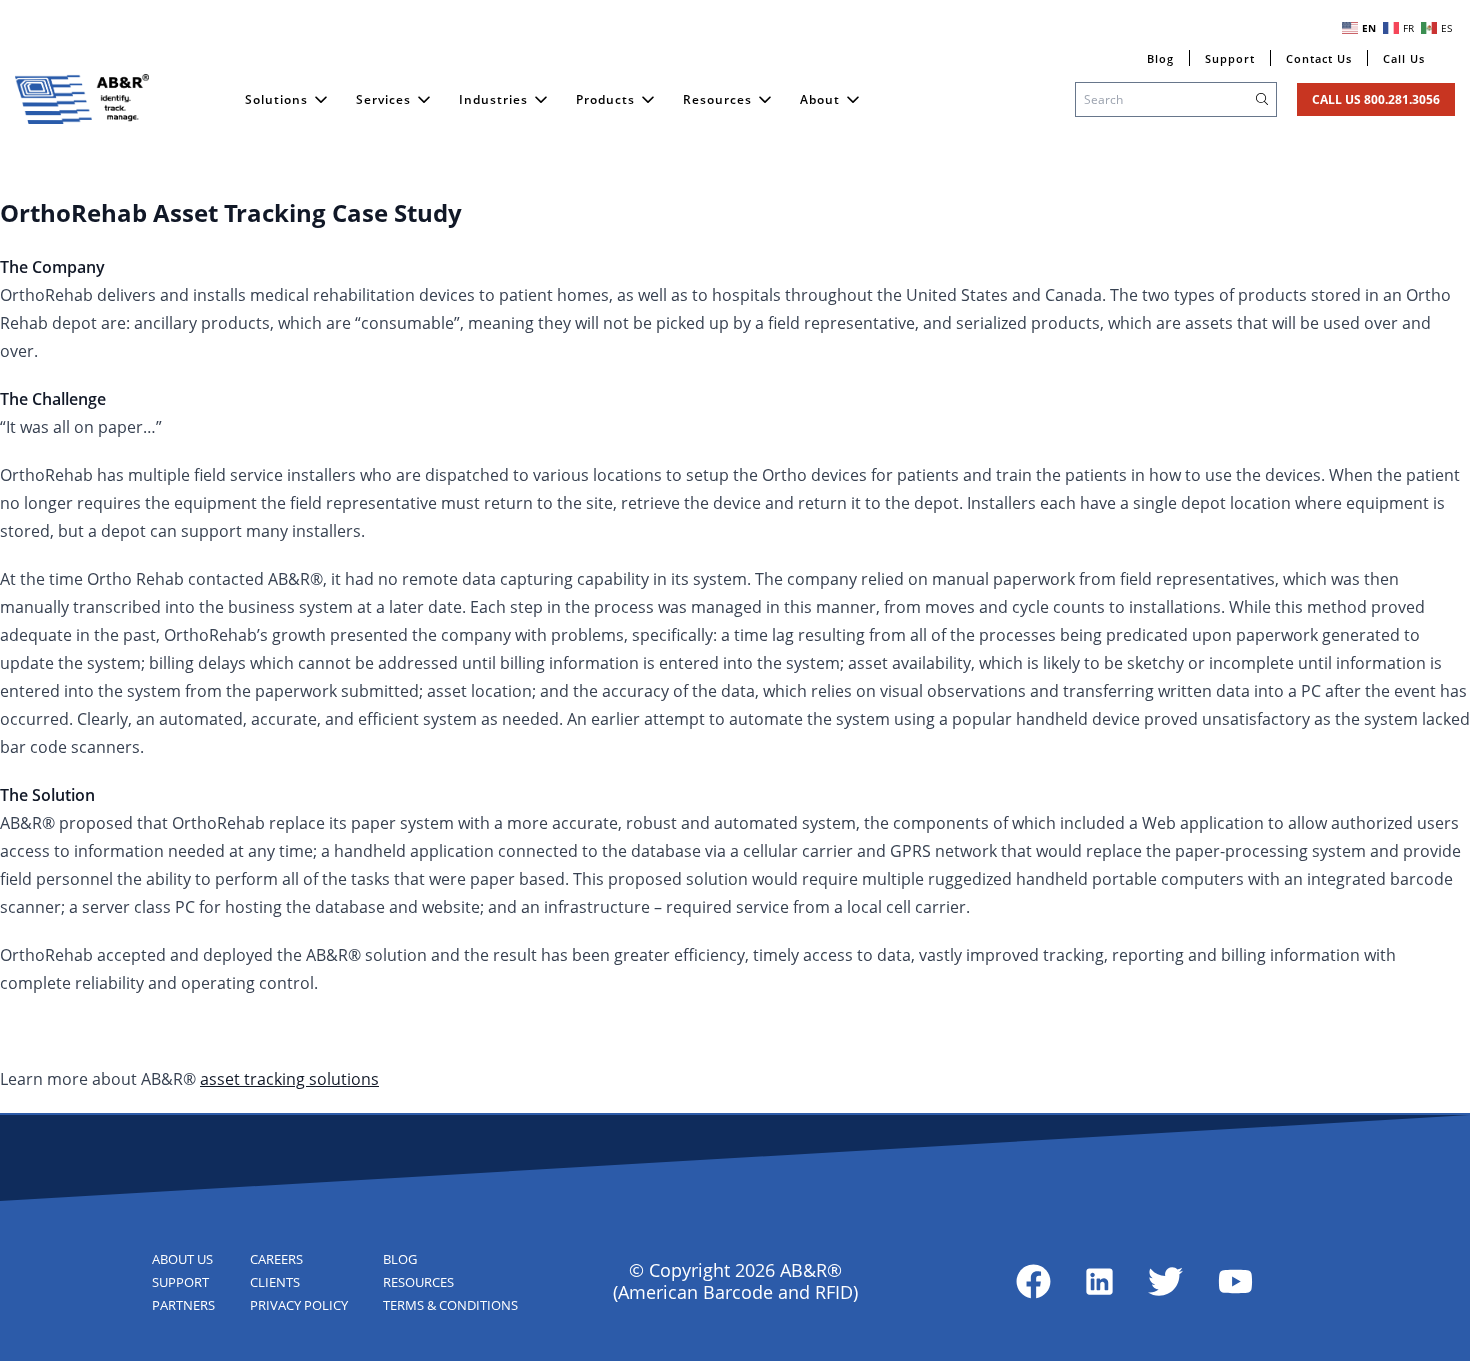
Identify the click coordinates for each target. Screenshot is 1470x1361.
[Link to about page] (1033, 1281)
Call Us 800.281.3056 (1376, 99)
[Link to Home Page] (82, 99)
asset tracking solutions (289, 1079)
